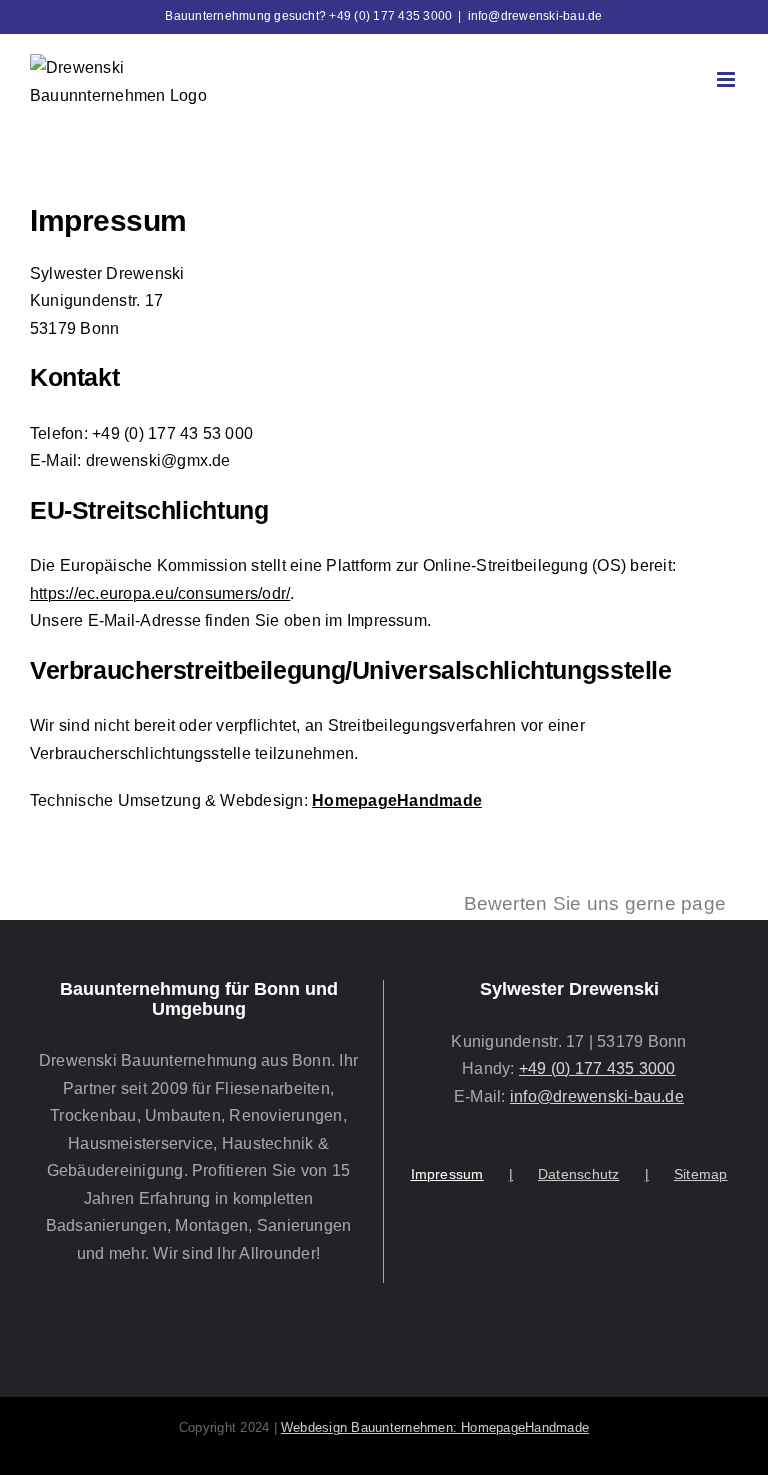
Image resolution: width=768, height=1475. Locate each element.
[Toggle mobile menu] (727, 79)
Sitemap (701, 1174)
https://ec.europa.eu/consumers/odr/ (160, 593)
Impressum (447, 1174)
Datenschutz (579, 1174)
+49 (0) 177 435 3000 (597, 1068)
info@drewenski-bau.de (535, 16)
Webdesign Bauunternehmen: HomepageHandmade (435, 1427)
